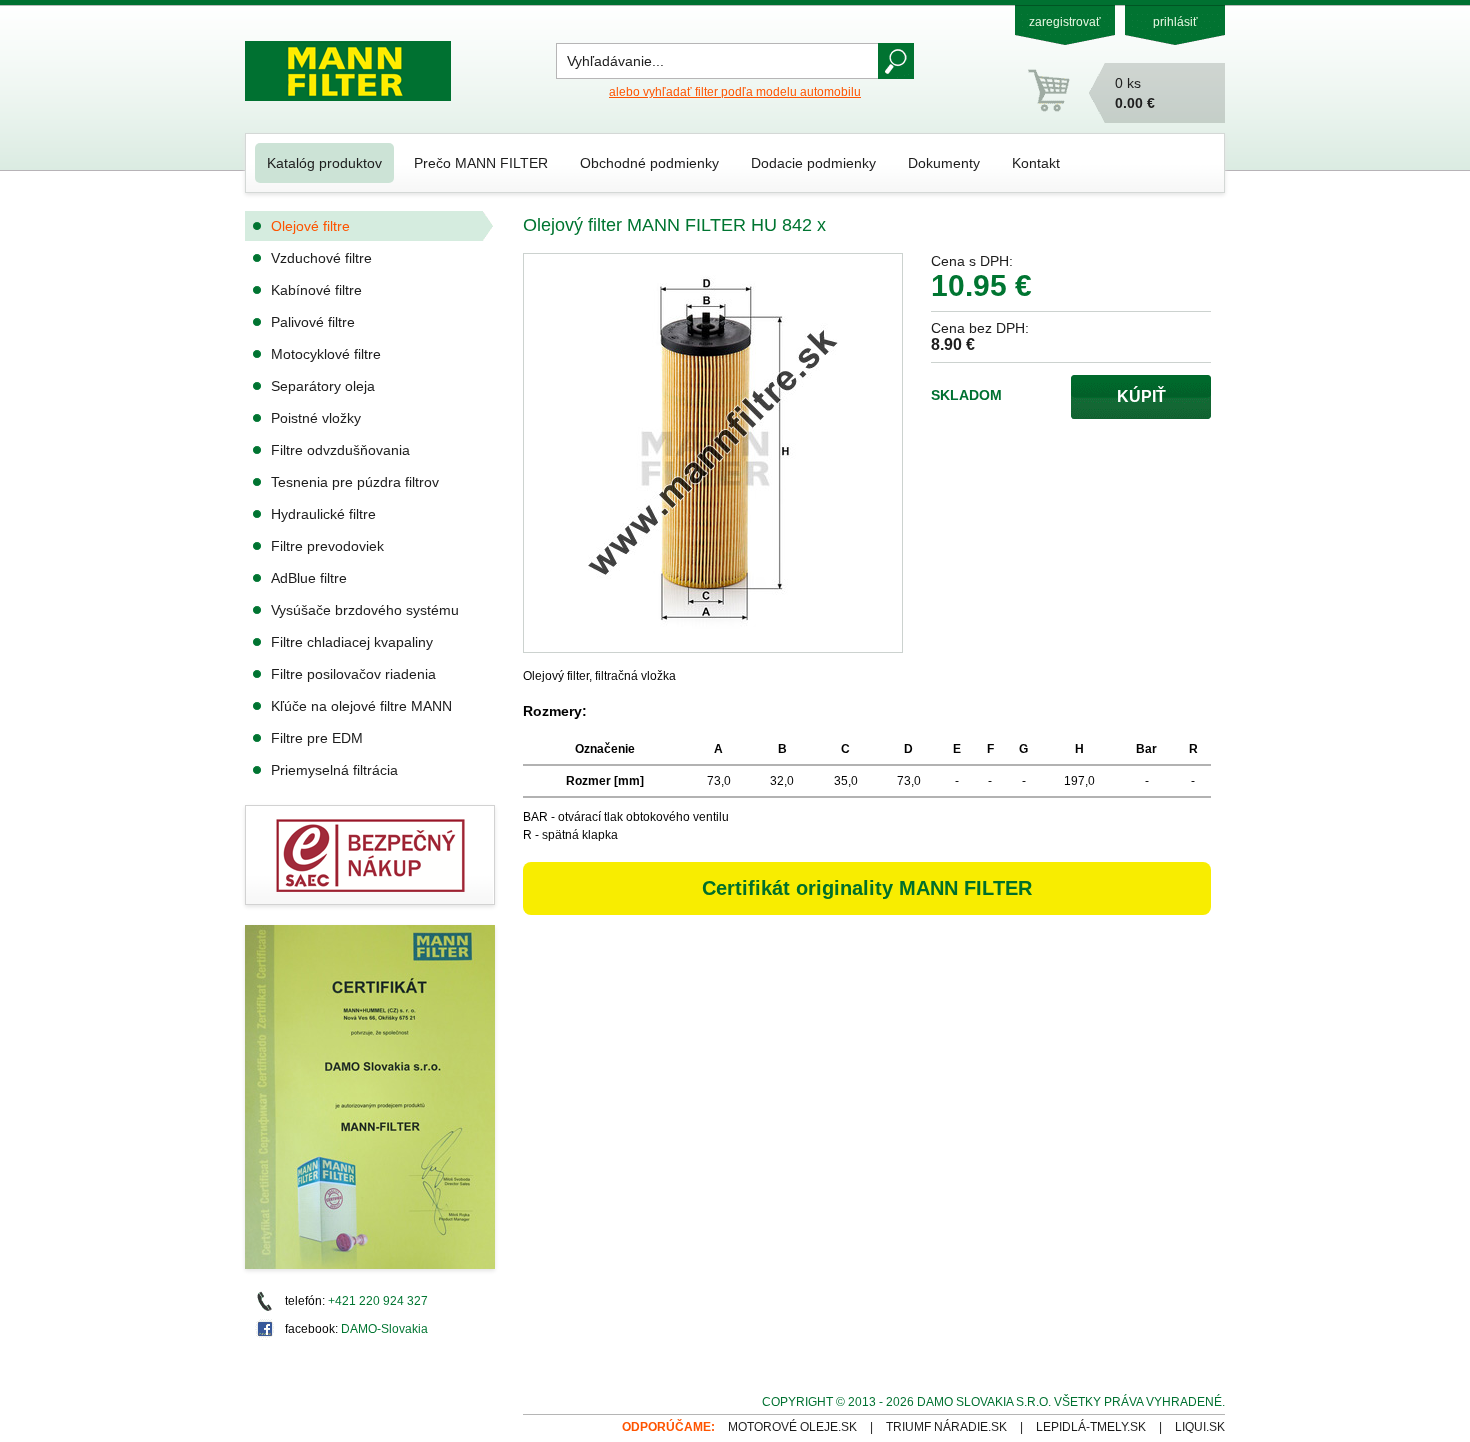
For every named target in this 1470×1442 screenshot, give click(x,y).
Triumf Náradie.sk (946, 1427)
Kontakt (1036, 163)
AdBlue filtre (309, 578)
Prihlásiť (1175, 22)
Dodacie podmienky (813, 163)
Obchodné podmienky (649, 163)
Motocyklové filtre (326, 354)
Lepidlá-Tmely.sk (1091, 1427)
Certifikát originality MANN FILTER (867, 888)
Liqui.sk (1200, 1427)
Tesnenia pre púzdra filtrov (355, 482)
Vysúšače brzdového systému (365, 610)
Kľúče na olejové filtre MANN (361, 706)
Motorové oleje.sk (792, 1427)
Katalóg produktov (324, 163)
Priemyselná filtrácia (334, 770)
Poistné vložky (316, 418)
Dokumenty (944, 163)
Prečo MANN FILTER (481, 163)
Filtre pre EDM (317, 738)
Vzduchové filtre (321, 258)
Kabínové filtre (316, 290)
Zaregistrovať (1065, 22)
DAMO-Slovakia (384, 1329)
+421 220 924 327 (378, 1301)
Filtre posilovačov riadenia (353, 674)
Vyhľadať (896, 61)
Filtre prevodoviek (327, 546)
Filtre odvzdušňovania (340, 450)
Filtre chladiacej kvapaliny (352, 642)
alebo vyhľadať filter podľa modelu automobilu (735, 92)
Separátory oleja (323, 386)
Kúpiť (1141, 396)
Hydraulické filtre (323, 514)
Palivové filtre (313, 322)
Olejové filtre (310, 226)
